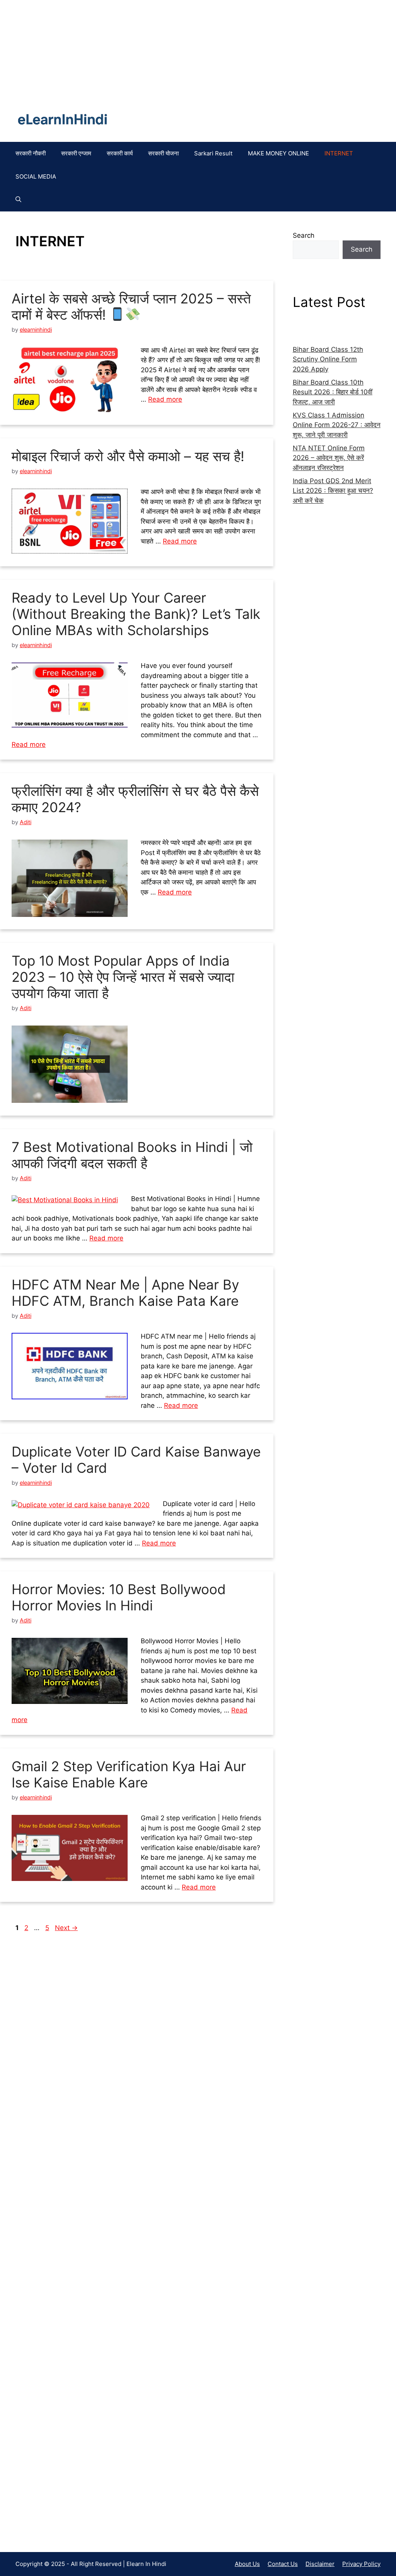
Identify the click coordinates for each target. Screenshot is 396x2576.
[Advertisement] (71, 2248)
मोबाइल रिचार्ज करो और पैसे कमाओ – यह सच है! (128, 456)
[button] (18, 200)
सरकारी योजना (163, 153)
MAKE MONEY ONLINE (278, 153)
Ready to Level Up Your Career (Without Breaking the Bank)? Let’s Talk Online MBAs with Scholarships (136, 614)
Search (304, 235)
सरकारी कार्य (120, 153)
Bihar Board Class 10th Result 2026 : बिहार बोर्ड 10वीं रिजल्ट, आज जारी (333, 392)
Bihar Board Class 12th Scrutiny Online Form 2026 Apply (328, 359)
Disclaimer (320, 2564)
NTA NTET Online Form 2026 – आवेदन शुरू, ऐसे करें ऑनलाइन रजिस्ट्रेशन (329, 458)
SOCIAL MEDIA (36, 176)
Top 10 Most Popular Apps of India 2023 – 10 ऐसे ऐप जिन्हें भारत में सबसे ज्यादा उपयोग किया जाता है (123, 977)
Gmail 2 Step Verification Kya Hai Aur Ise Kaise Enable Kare (129, 1774)
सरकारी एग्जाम (76, 153)
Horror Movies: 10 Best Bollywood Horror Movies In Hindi (119, 1597)
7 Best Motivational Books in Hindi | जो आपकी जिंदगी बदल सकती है (132, 1155)
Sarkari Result (213, 153)
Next (66, 1928)
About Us (247, 2564)
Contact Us (283, 2564)
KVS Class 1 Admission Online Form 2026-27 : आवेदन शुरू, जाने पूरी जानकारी (337, 425)
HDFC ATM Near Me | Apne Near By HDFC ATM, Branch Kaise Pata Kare (125, 1293)
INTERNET (339, 153)
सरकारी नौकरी (31, 153)
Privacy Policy (361, 2564)
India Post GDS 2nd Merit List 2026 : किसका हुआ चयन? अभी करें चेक (333, 491)
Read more (165, 399)
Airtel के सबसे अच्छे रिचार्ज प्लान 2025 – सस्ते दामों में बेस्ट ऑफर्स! (131, 307)
